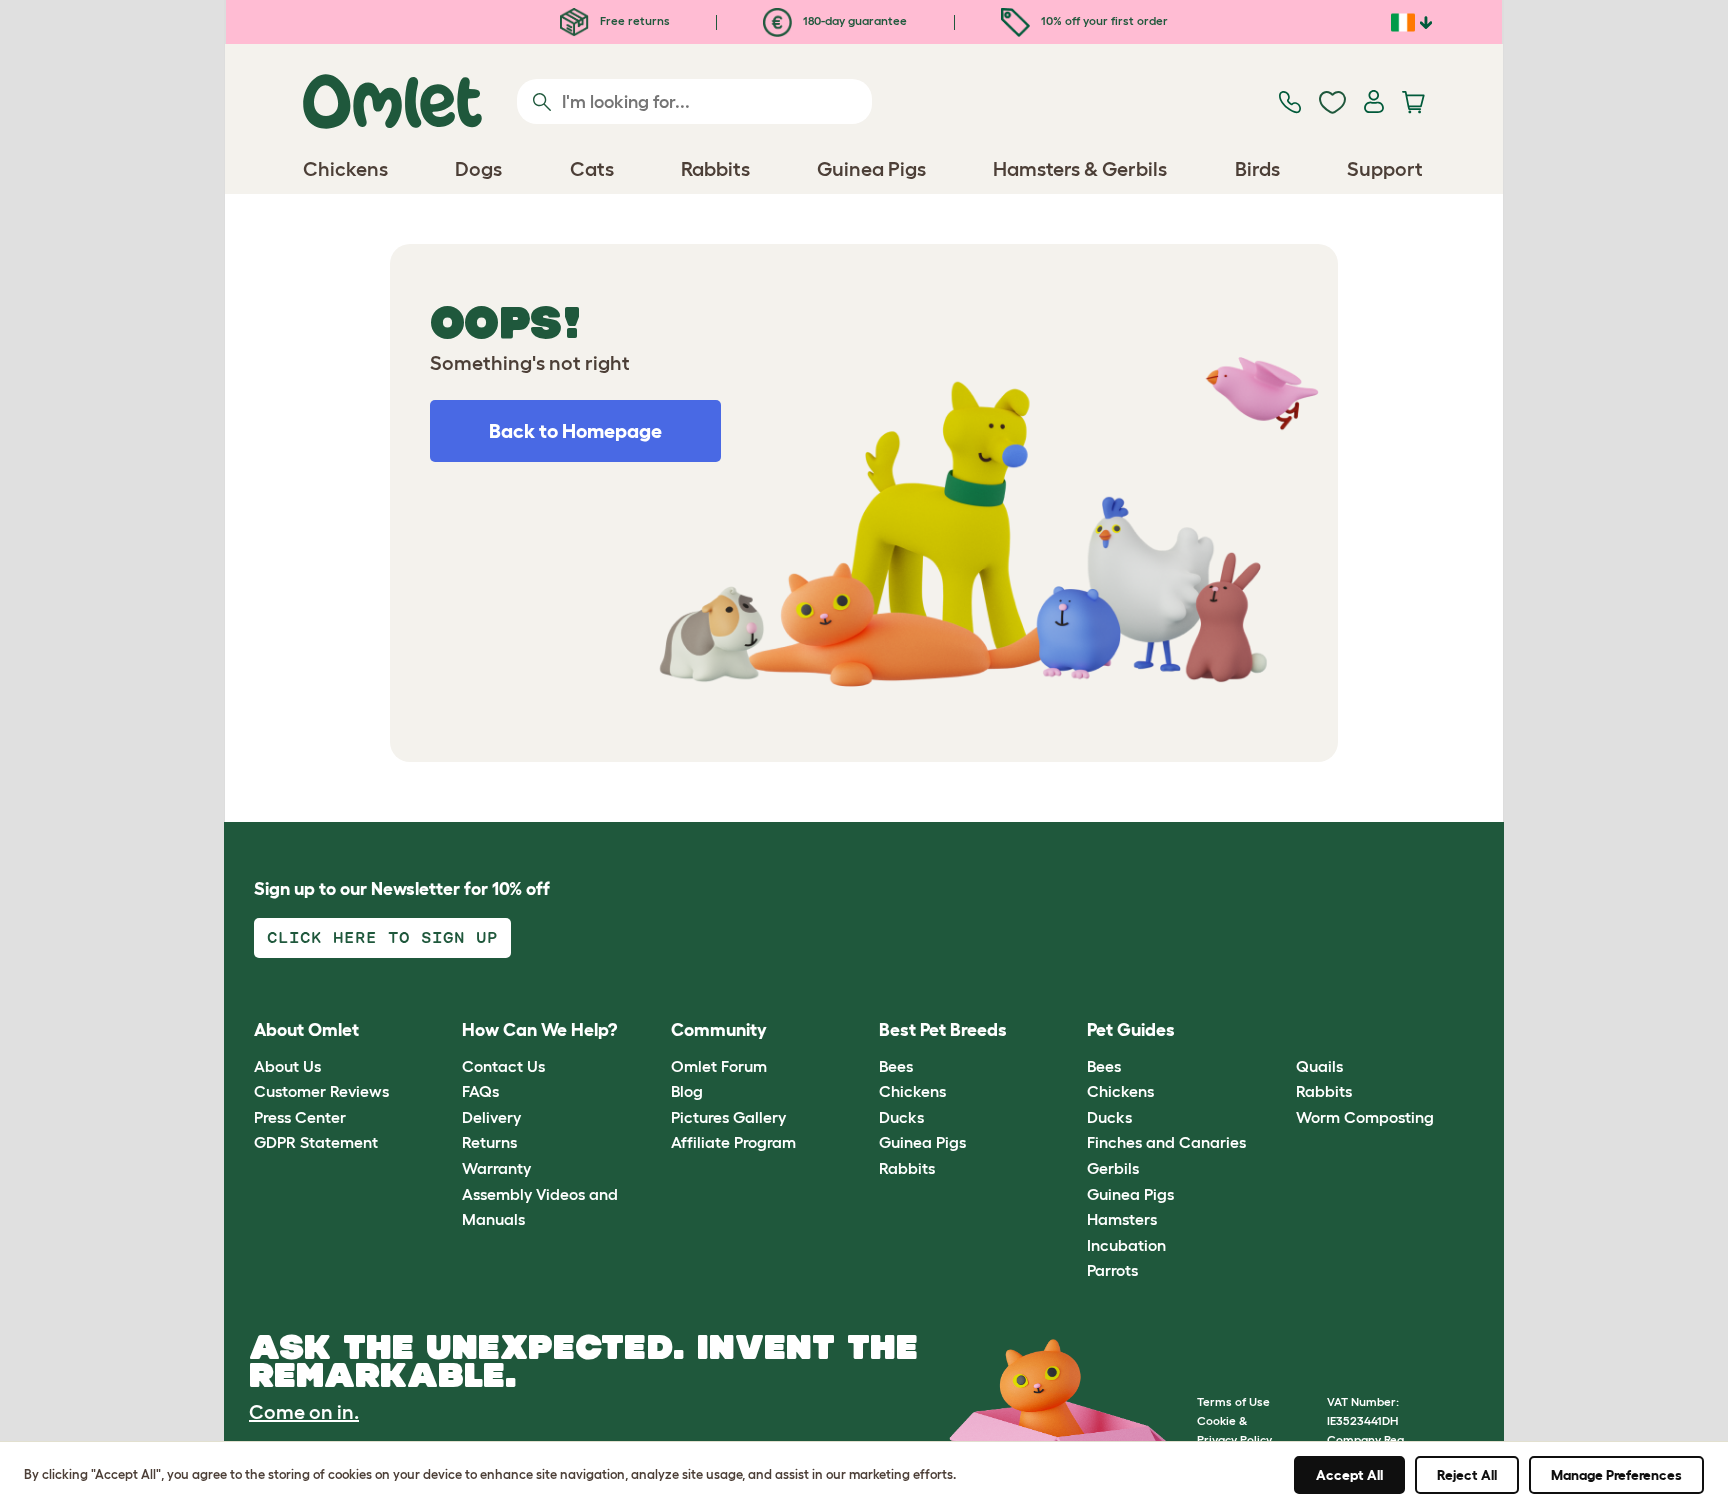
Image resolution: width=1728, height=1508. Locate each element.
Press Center (300, 1117)
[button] (1280, 1031)
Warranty (496, 1168)
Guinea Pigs (922, 1142)
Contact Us (503, 1066)
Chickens (912, 1091)
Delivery (491, 1117)
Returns (489, 1142)
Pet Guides (1131, 1030)
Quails (1319, 1066)
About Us (287, 1066)
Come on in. (304, 1412)
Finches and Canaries (1166, 1142)
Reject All (1467, 1475)
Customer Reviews (321, 1091)
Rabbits (907, 1168)
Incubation (1126, 1245)
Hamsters (1122, 1219)
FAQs (480, 1091)
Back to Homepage (575, 431)
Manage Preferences (1616, 1475)
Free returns (633, 20)
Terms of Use (1233, 1401)
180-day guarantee (853, 20)
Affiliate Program (733, 1142)
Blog (687, 1091)
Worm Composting (1365, 1117)
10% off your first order (1103, 20)
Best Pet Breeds (943, 1030)
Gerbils (1113, 1168)
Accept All (1349, 1475)
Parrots (1112, 1270)
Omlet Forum (719, 1066)
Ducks (901, 1117)
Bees (896, 1066)
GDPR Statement (316, 1142)
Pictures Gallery (728, 1117)
